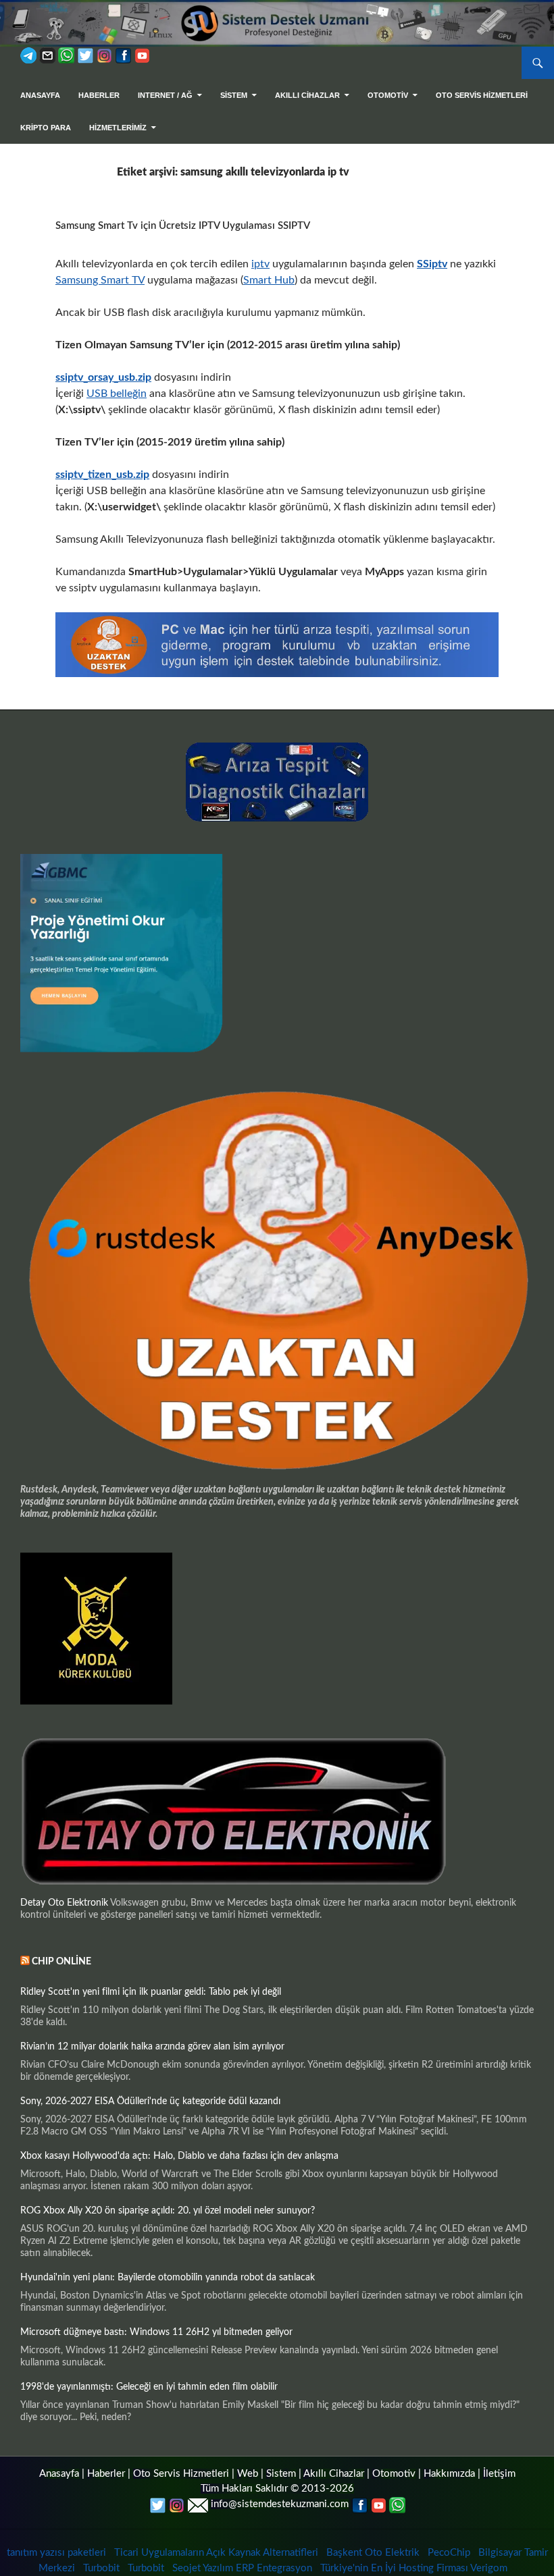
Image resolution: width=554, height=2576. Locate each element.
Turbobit (101, 2568)
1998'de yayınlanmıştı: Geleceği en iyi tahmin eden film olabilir (149, 2387)
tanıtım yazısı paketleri (56, 2553)
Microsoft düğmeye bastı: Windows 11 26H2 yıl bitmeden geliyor (156, 2332)
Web (248, 2474)
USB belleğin (117, 394)
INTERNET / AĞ (165, 95)
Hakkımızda (449, 2474)
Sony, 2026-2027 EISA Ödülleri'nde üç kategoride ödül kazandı (150, 2101)
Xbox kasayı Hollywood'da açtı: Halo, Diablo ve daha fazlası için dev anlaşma (179, 2156)
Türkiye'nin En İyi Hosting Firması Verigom (415, 2568)
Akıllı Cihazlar (307, 95)
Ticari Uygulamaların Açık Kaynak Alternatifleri (216, 2553)
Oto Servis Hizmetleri (482, 95)
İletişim (499, 2474)
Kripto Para (46, 128)
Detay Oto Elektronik (64, 1903)
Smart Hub (269, 280)
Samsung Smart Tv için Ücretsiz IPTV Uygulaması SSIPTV (183, 226)
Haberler (99, 95)
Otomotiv (394, 2474)
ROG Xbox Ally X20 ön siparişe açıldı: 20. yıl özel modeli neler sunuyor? (168, 2211)
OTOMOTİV (388, 95)
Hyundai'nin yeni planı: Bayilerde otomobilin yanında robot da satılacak (168, 2278)
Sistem (281, 2474)
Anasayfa (40, 95)
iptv (260, 264)
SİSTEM (234, 95)
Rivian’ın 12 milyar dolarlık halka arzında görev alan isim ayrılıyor (152, 2047)
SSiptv (432, 264)
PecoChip (449, 2553)
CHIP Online (61, 1962)
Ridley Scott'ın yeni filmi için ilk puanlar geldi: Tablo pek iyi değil (151, 1992)
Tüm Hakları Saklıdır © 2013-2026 (277, 2489)
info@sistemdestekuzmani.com (280, 2504)
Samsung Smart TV (100, 280)
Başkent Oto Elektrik (373, 2553)
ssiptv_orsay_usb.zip (103, 377)
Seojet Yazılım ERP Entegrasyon (242, 2568)
